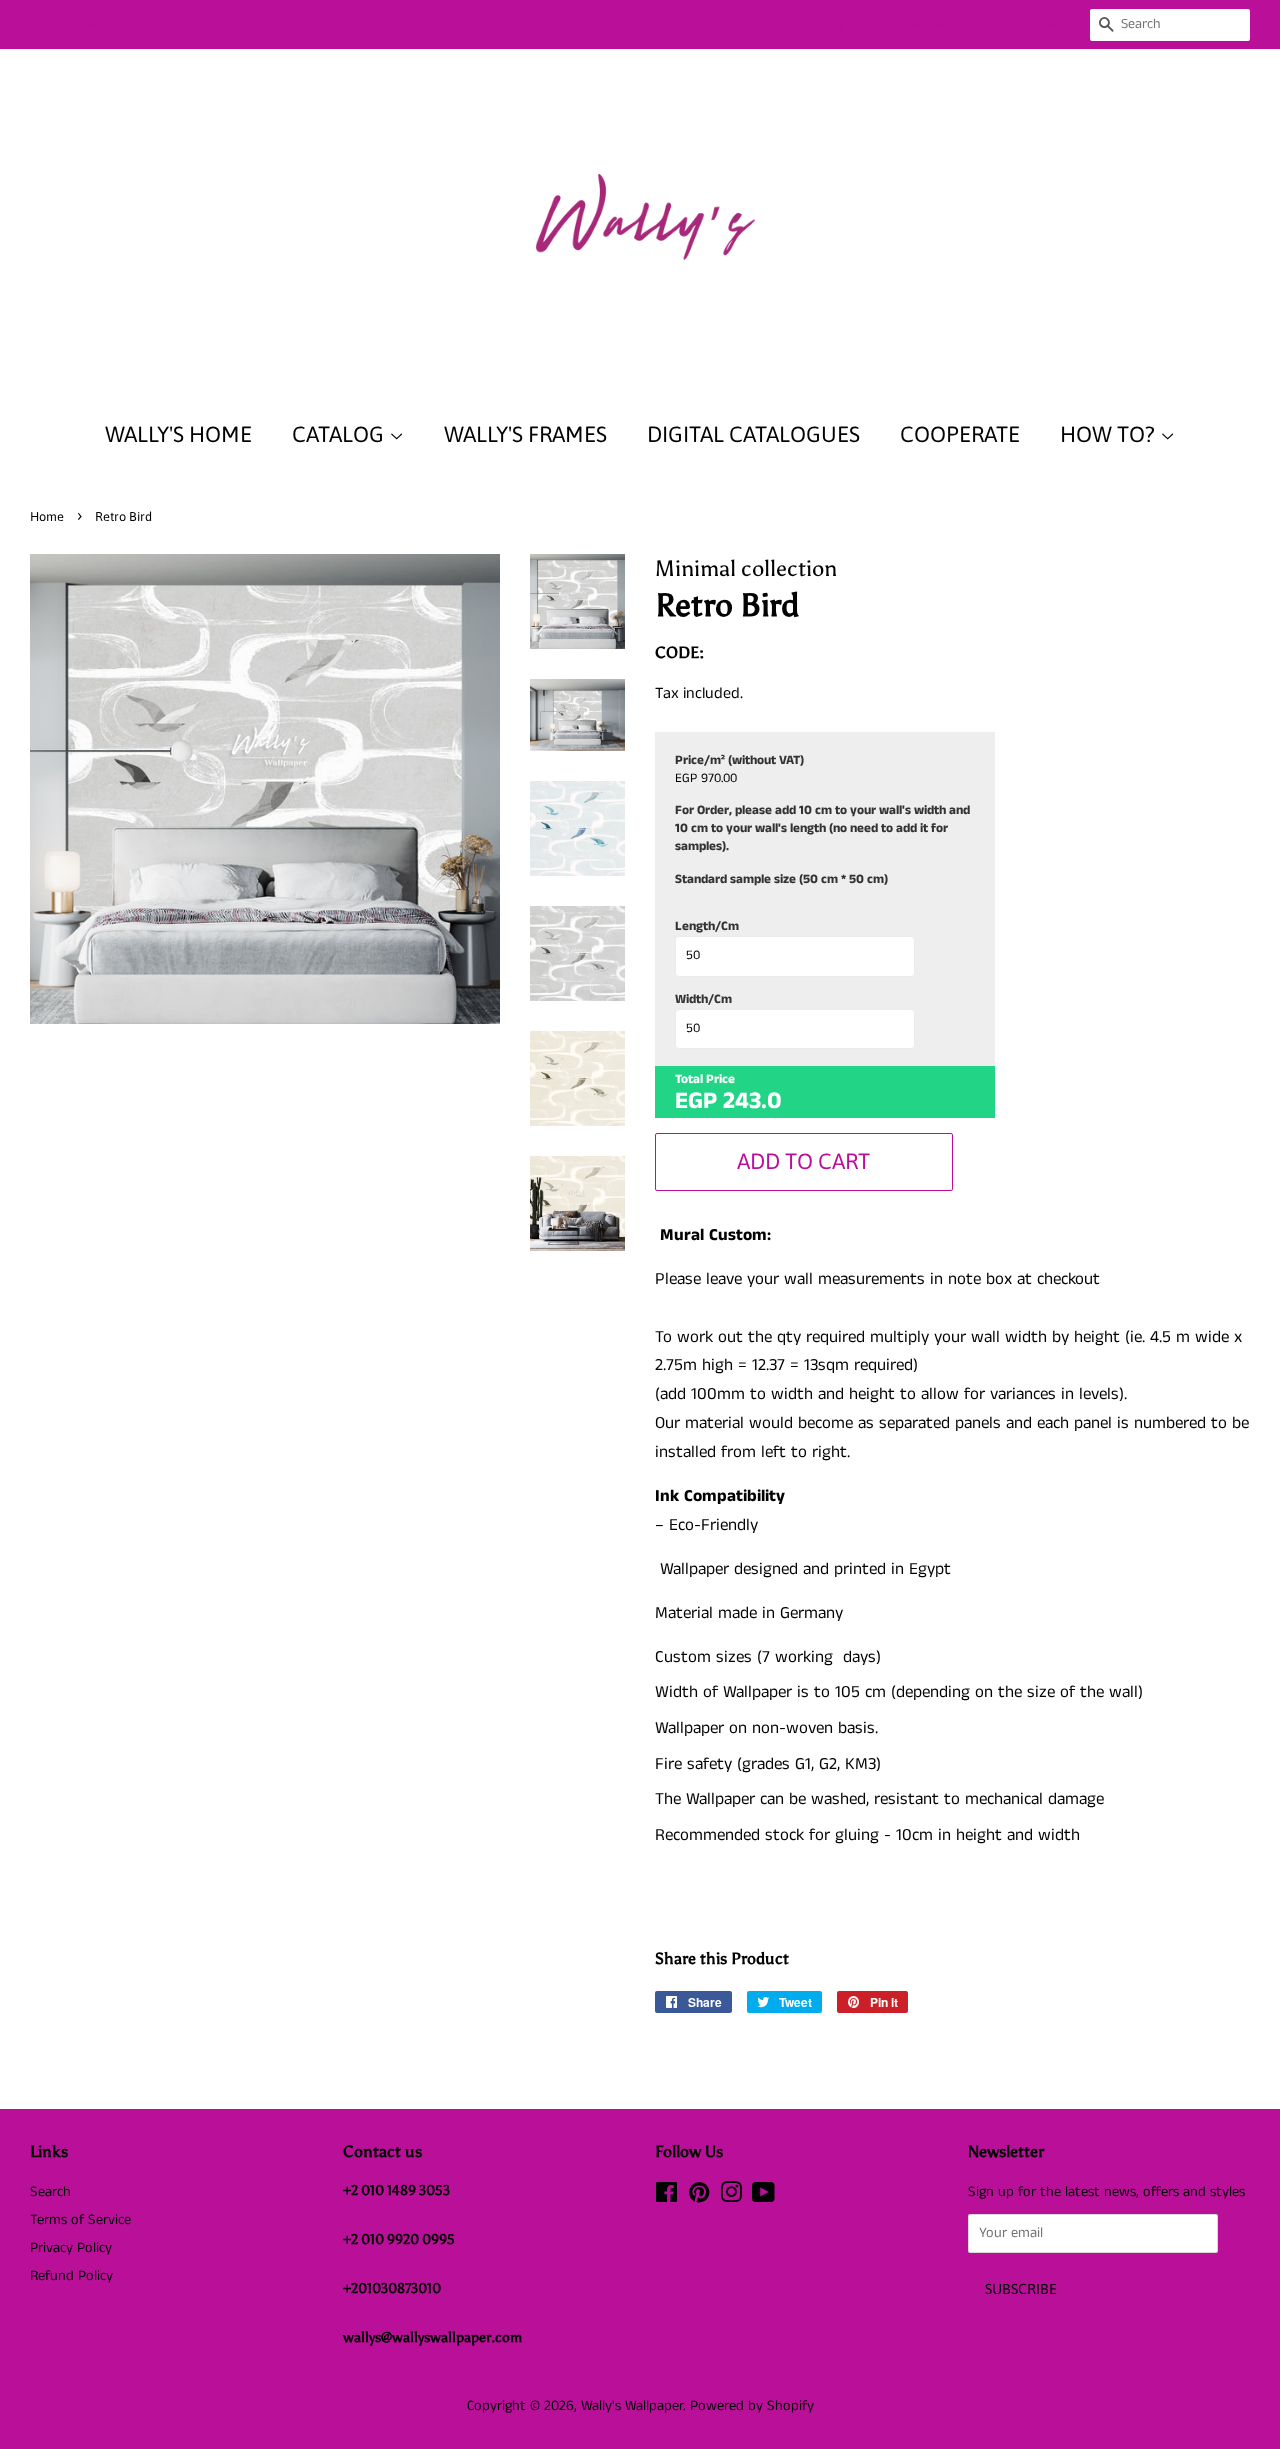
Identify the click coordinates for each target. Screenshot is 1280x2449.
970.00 (719, 779)
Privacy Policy (71, 2248)
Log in (840, 24)
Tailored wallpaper (89, 24)
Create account (938, 24)
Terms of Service (80, 2220)
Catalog (340, 434)
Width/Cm (703, 1000)
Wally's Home (178, 434)
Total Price (705, 1080)
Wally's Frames (525, 434)
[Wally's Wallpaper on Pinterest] (699, 2197)
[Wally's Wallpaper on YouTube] (763, 2197)
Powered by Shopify (752, 2406)
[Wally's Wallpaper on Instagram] (731, 2197)
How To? (1110, 434)
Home (47, 516)
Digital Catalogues (753, 434)
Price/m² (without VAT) (739, 761)
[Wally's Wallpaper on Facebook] (666, 2197)
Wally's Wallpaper (632, 2406)
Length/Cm (707, 927)
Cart (1053, 24)
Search (50, 2192)
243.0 (752, 1101)
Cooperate (960, 434)
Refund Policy (71, 2276)
